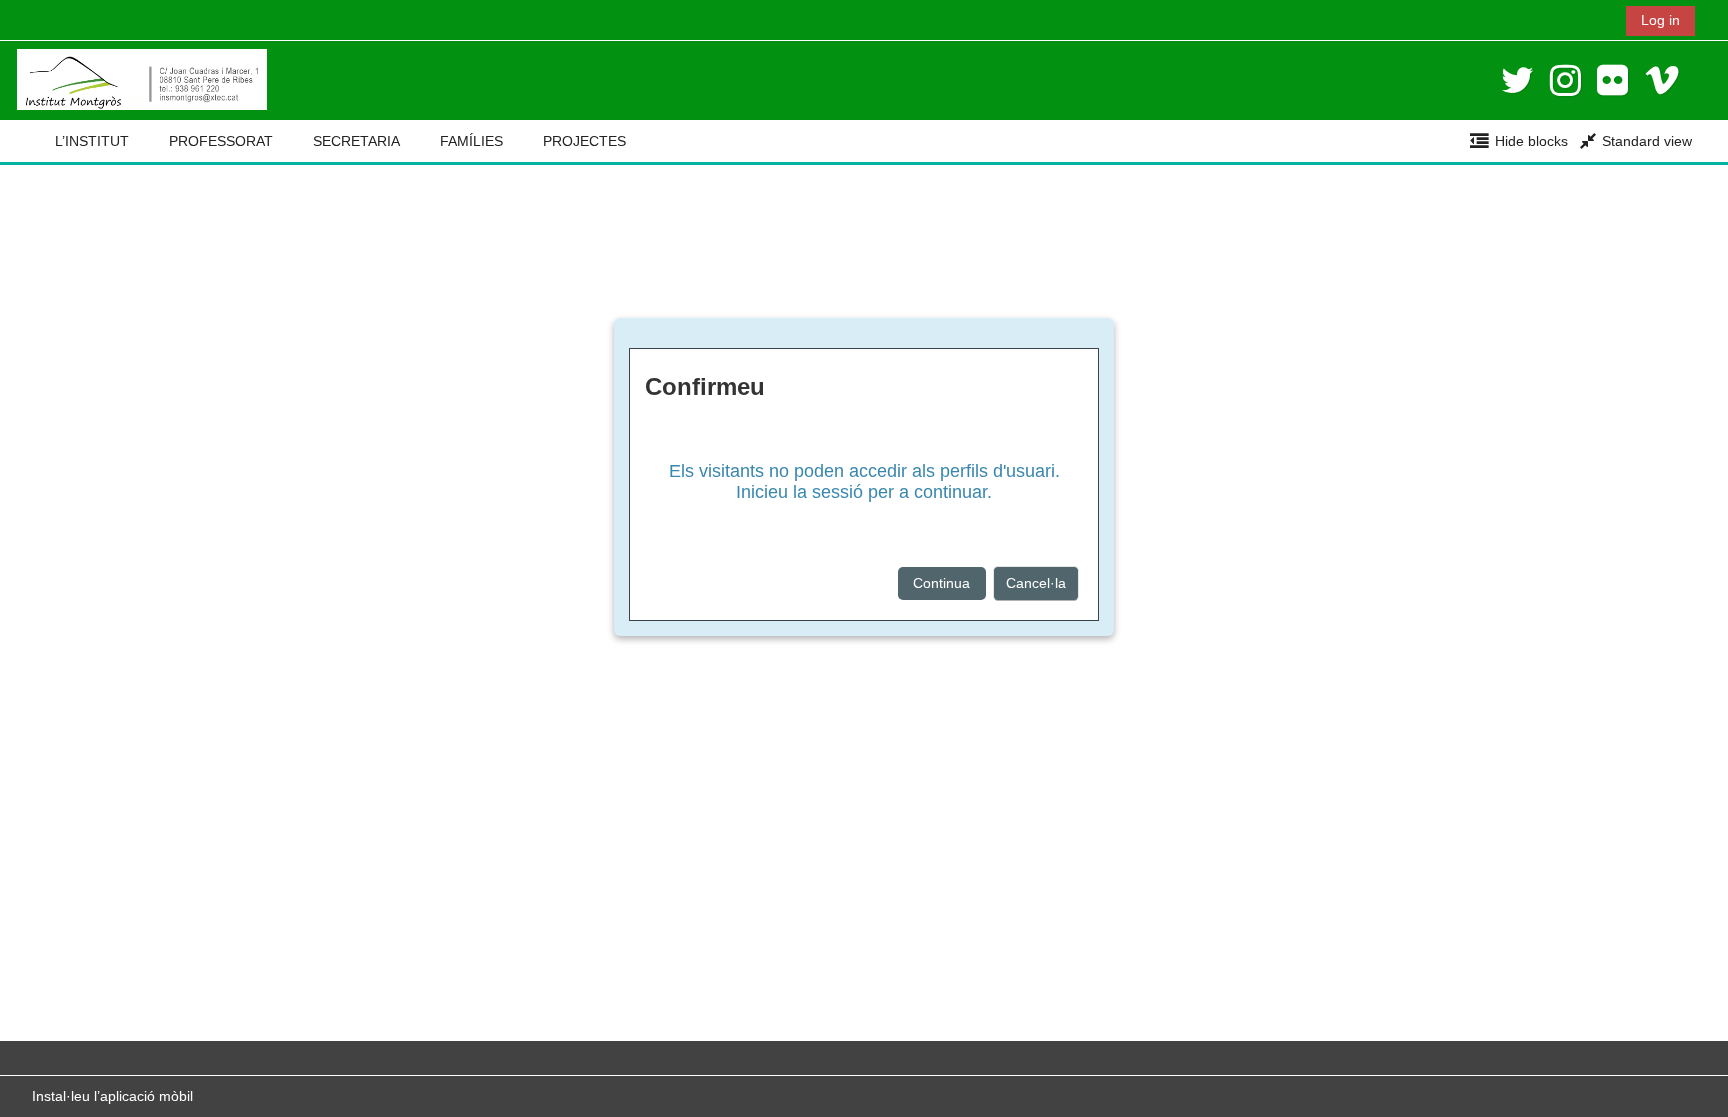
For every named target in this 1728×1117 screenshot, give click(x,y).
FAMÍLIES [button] (471, 141)
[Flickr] (1612, 80)
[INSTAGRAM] (1565, 80)
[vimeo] (1662, 80)
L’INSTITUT (92, 141)
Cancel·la (1036, 583)
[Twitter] (1517, 80)
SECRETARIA (356, 141)
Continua (941, 583)
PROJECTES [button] (584, 141)
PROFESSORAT (221, 141)
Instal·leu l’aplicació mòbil (112, 1096)
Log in (1660, 20)
